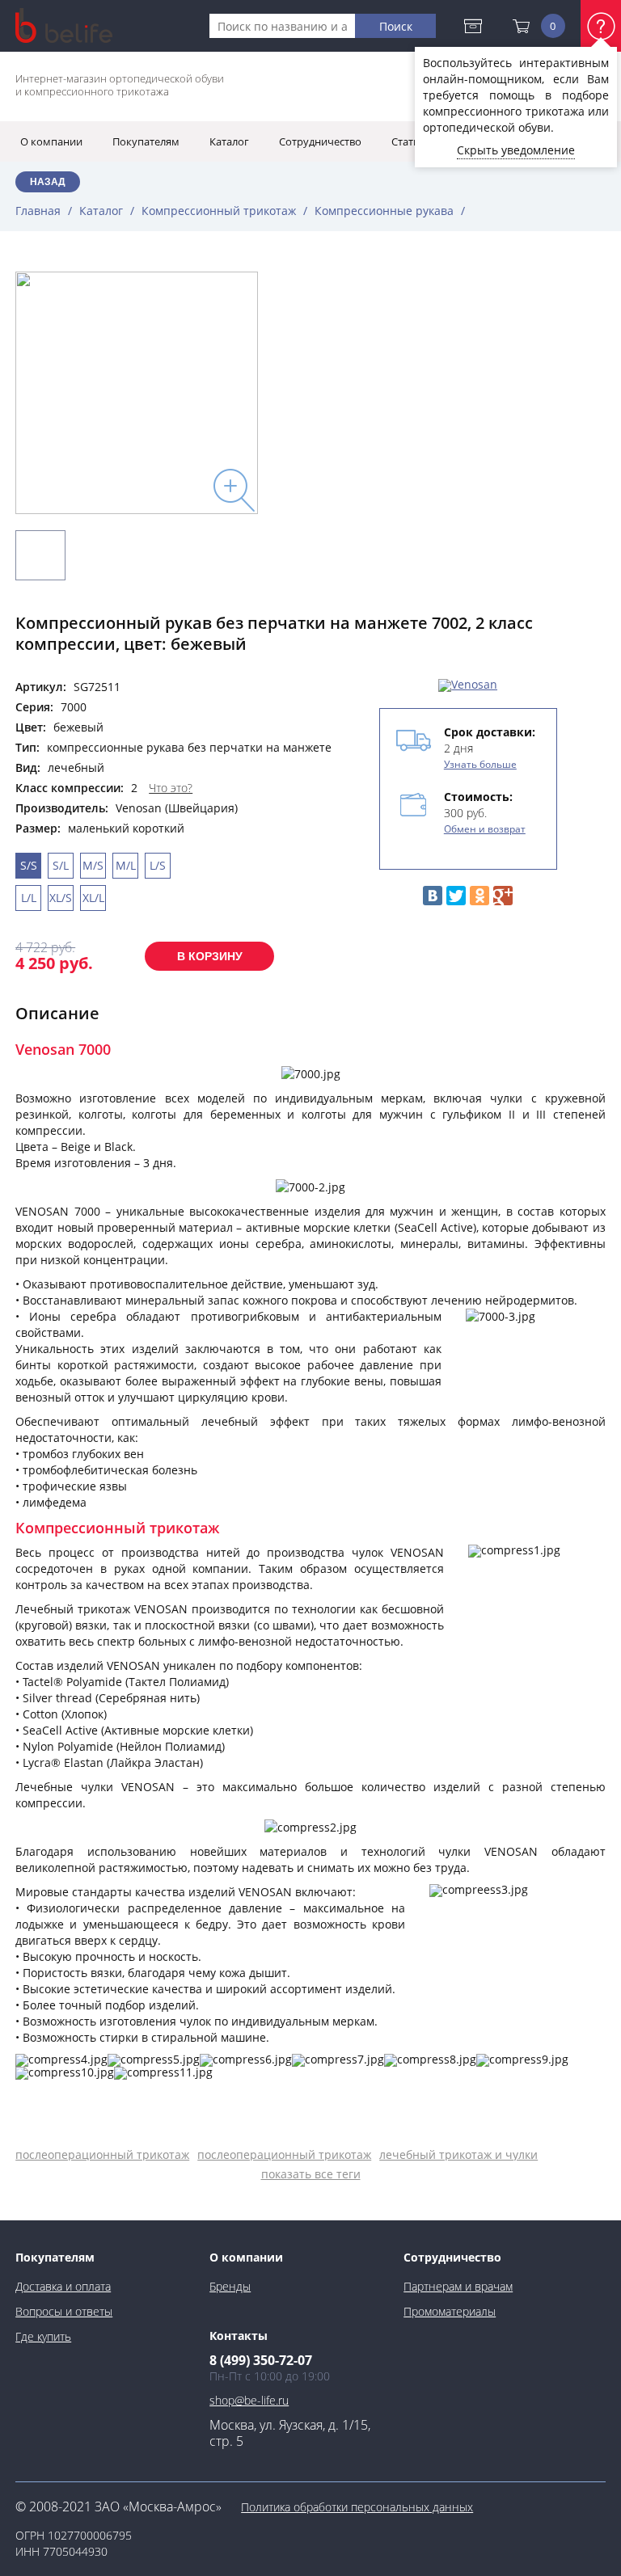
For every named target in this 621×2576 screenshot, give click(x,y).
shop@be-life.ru (249, 2400)
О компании (246, 2257)
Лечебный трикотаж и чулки (458, 2154)
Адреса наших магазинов (515, 141)
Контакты (239, 2336)
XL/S (61, 898)
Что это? (171, 788)
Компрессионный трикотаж (219, 211)
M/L (126, 865)
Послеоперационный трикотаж (102, 2154)
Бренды (230, 2286)
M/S (93, 865)
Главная (38, 211)
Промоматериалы (450, 2311)
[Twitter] (456, 896)
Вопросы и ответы (64, 2311)
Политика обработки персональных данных (357, 2507)
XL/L (93, 898)
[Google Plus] (503, 896)
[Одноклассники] (479, 896)
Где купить (43, 2336)
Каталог (101, 211)
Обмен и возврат (485, 829)
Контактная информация (478, 88)
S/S (29, 865)
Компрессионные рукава (384, 211)
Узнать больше (480, 764)
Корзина (553, 26)
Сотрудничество (452, 2257)
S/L (61, 865)
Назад (48, 182)
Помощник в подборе (601, 26)
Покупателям (55, 2257)
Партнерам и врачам (458, 2286)
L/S (158, 865)
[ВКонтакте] (433, 896)
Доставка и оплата (477, 26)
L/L (29, 898)
